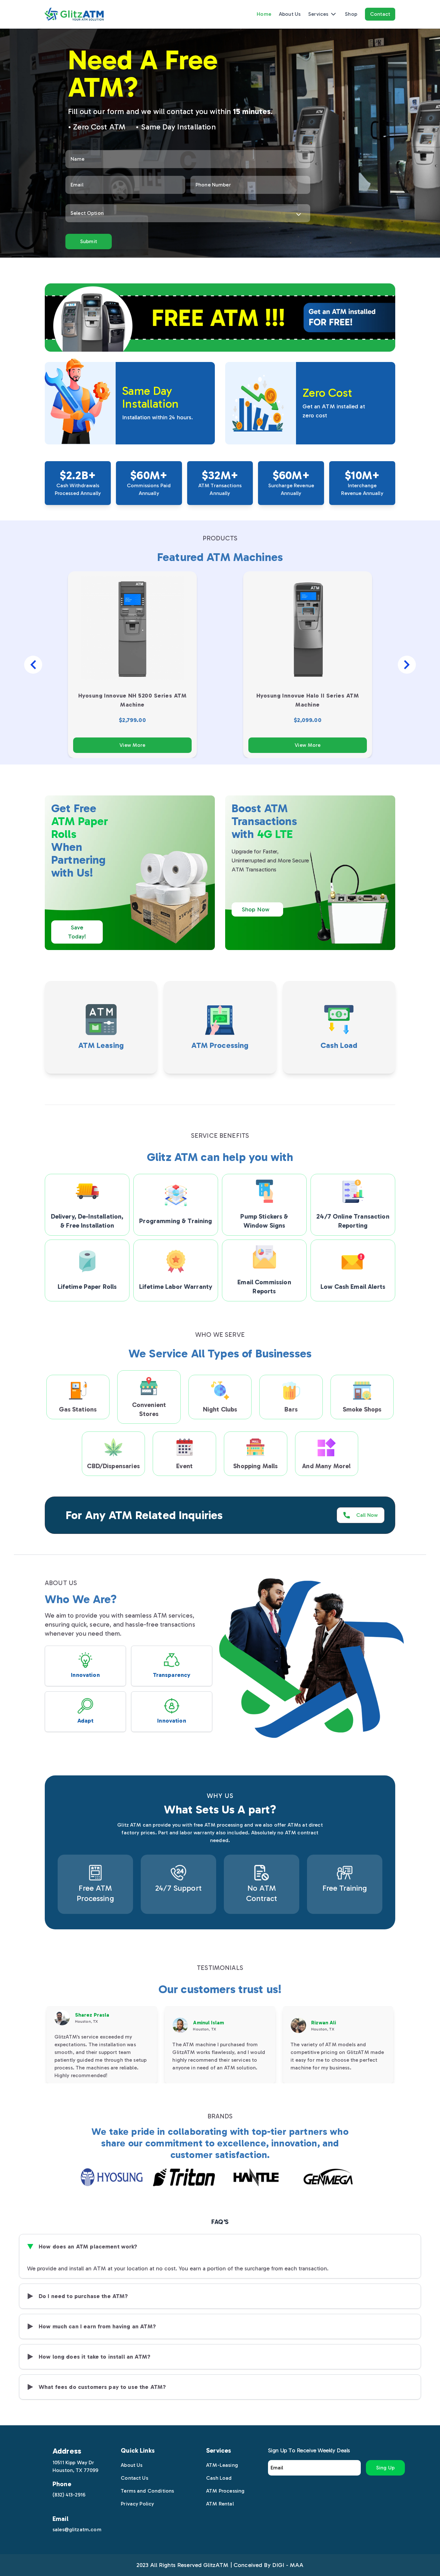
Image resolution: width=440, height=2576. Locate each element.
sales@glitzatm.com (77, 2529)
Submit (89, 241)
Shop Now (256, 909)
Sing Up (385, 2468)
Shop (351, 14)
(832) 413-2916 (69, 2495)
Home (264, 14)
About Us (290, 14)
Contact (380, 14)
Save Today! (77, 932)
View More (132, 745)
